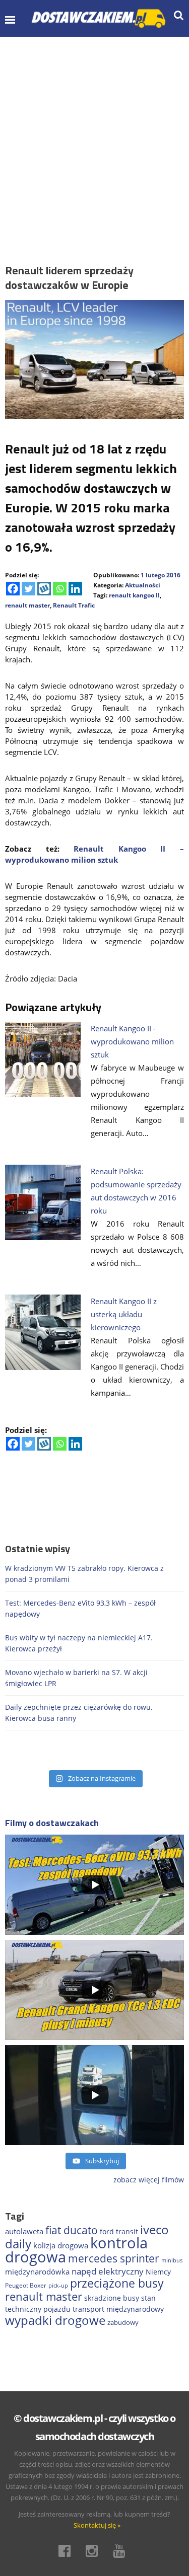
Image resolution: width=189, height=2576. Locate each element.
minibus (172, 2260)
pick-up (58, 2286)
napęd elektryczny (108, 2271)
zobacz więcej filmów (149, 2180)
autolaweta (24, 2231)
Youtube (122, 2551)
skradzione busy (112, 2298)
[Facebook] (13, 589)
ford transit (119, 2231)
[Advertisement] (94, 136)
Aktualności (143, 585)
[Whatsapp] (60, 589)
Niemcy (158, 2272)
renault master (27, 605)
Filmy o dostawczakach (52, 1823)
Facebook (68, 2551)
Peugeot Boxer (26, 2285)
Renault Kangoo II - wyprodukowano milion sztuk (132, 1041)
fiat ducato (72, 2230)
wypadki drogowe (55, 2320)
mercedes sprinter (114, 2258)
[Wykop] (44, 589)
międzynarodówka (37, 2271)
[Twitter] (28, 589)
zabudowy (123, 2323)
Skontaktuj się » (97, 2525)
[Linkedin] (75, 589)
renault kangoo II (134, 595)
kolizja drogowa (61, 2245)
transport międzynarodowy (118, 2309)
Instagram (95, 2551)
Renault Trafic (74, 605)
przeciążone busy (117, 2283)
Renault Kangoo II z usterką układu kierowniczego (124, 1314)
